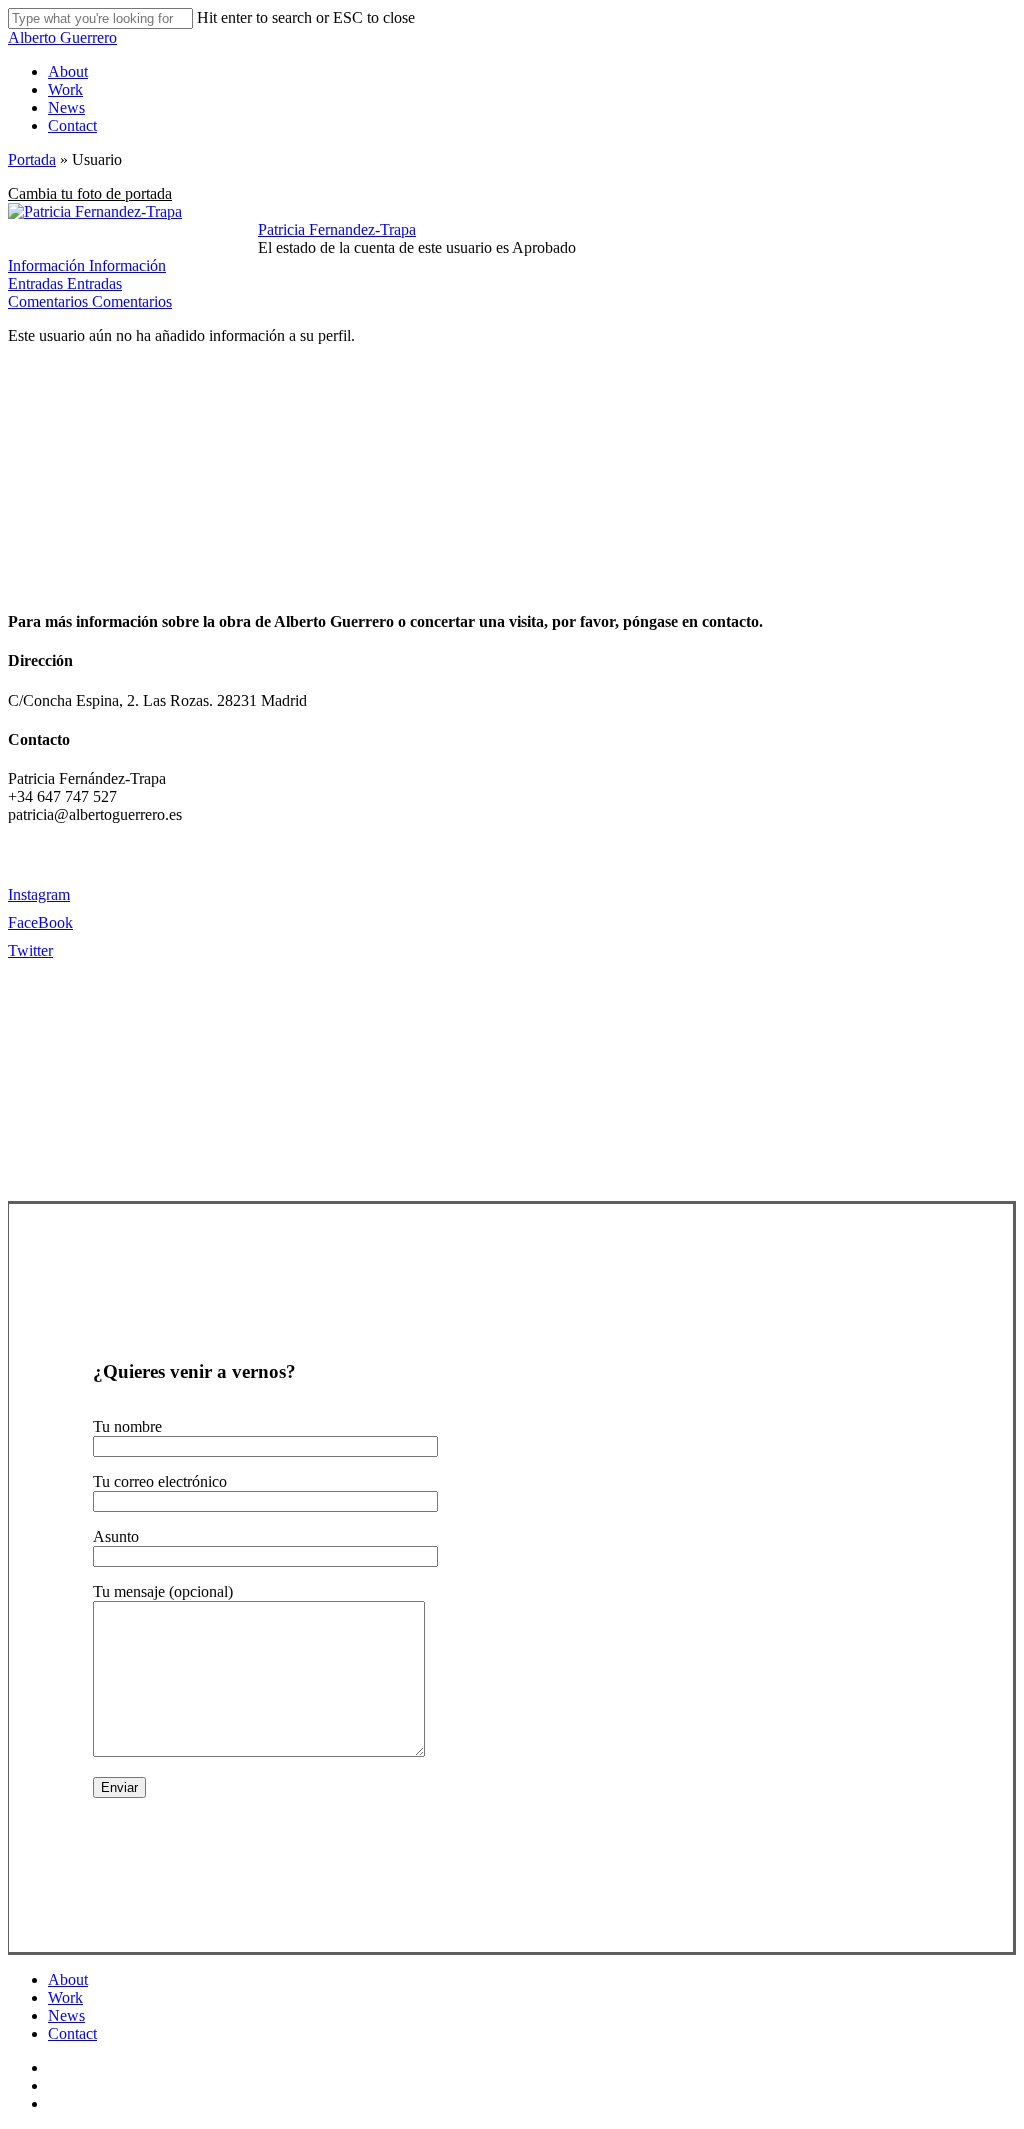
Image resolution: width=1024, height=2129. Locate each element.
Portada (32, 159)
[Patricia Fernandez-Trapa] (95, 211)
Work (65, 1997)
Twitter (30, 950)
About (68, 1979)
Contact (72, 2033)
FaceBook (40, 922)
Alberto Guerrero (62, 37)
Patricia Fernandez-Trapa (337, 229)
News (66, 2015)
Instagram (39, 894)
